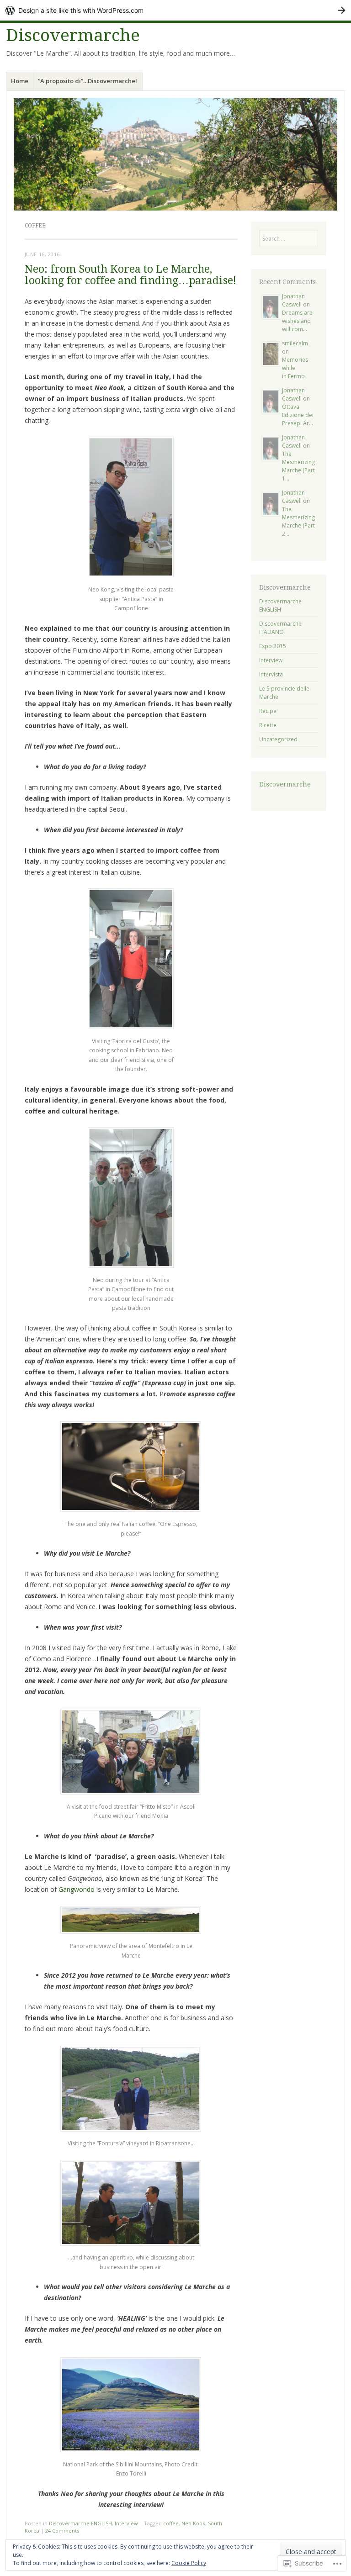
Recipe (268, 711)
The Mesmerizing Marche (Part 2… (298, 521)
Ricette (268, 725)
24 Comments (62, 2531)
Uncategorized (278, 739)
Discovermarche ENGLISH (80, 2523)
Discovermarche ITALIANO (280, 628)
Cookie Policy (189, 2563)
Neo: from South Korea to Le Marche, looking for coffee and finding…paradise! (130, 275)
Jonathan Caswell (293, 300)
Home (20, 81)
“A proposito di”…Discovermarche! (88, 81)
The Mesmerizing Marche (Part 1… (298, 466)
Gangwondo (77, 1889)
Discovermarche (73, 35)
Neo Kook (193, 2523)
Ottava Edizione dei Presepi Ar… (298, 415)
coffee (171, 2523)
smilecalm (295, 343)
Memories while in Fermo (295, 368)
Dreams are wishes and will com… (297, 321)
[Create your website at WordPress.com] (175, 10)
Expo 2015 (273, 646)
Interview (126, 2523)
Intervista (271, 674)
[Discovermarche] (175, 154)
